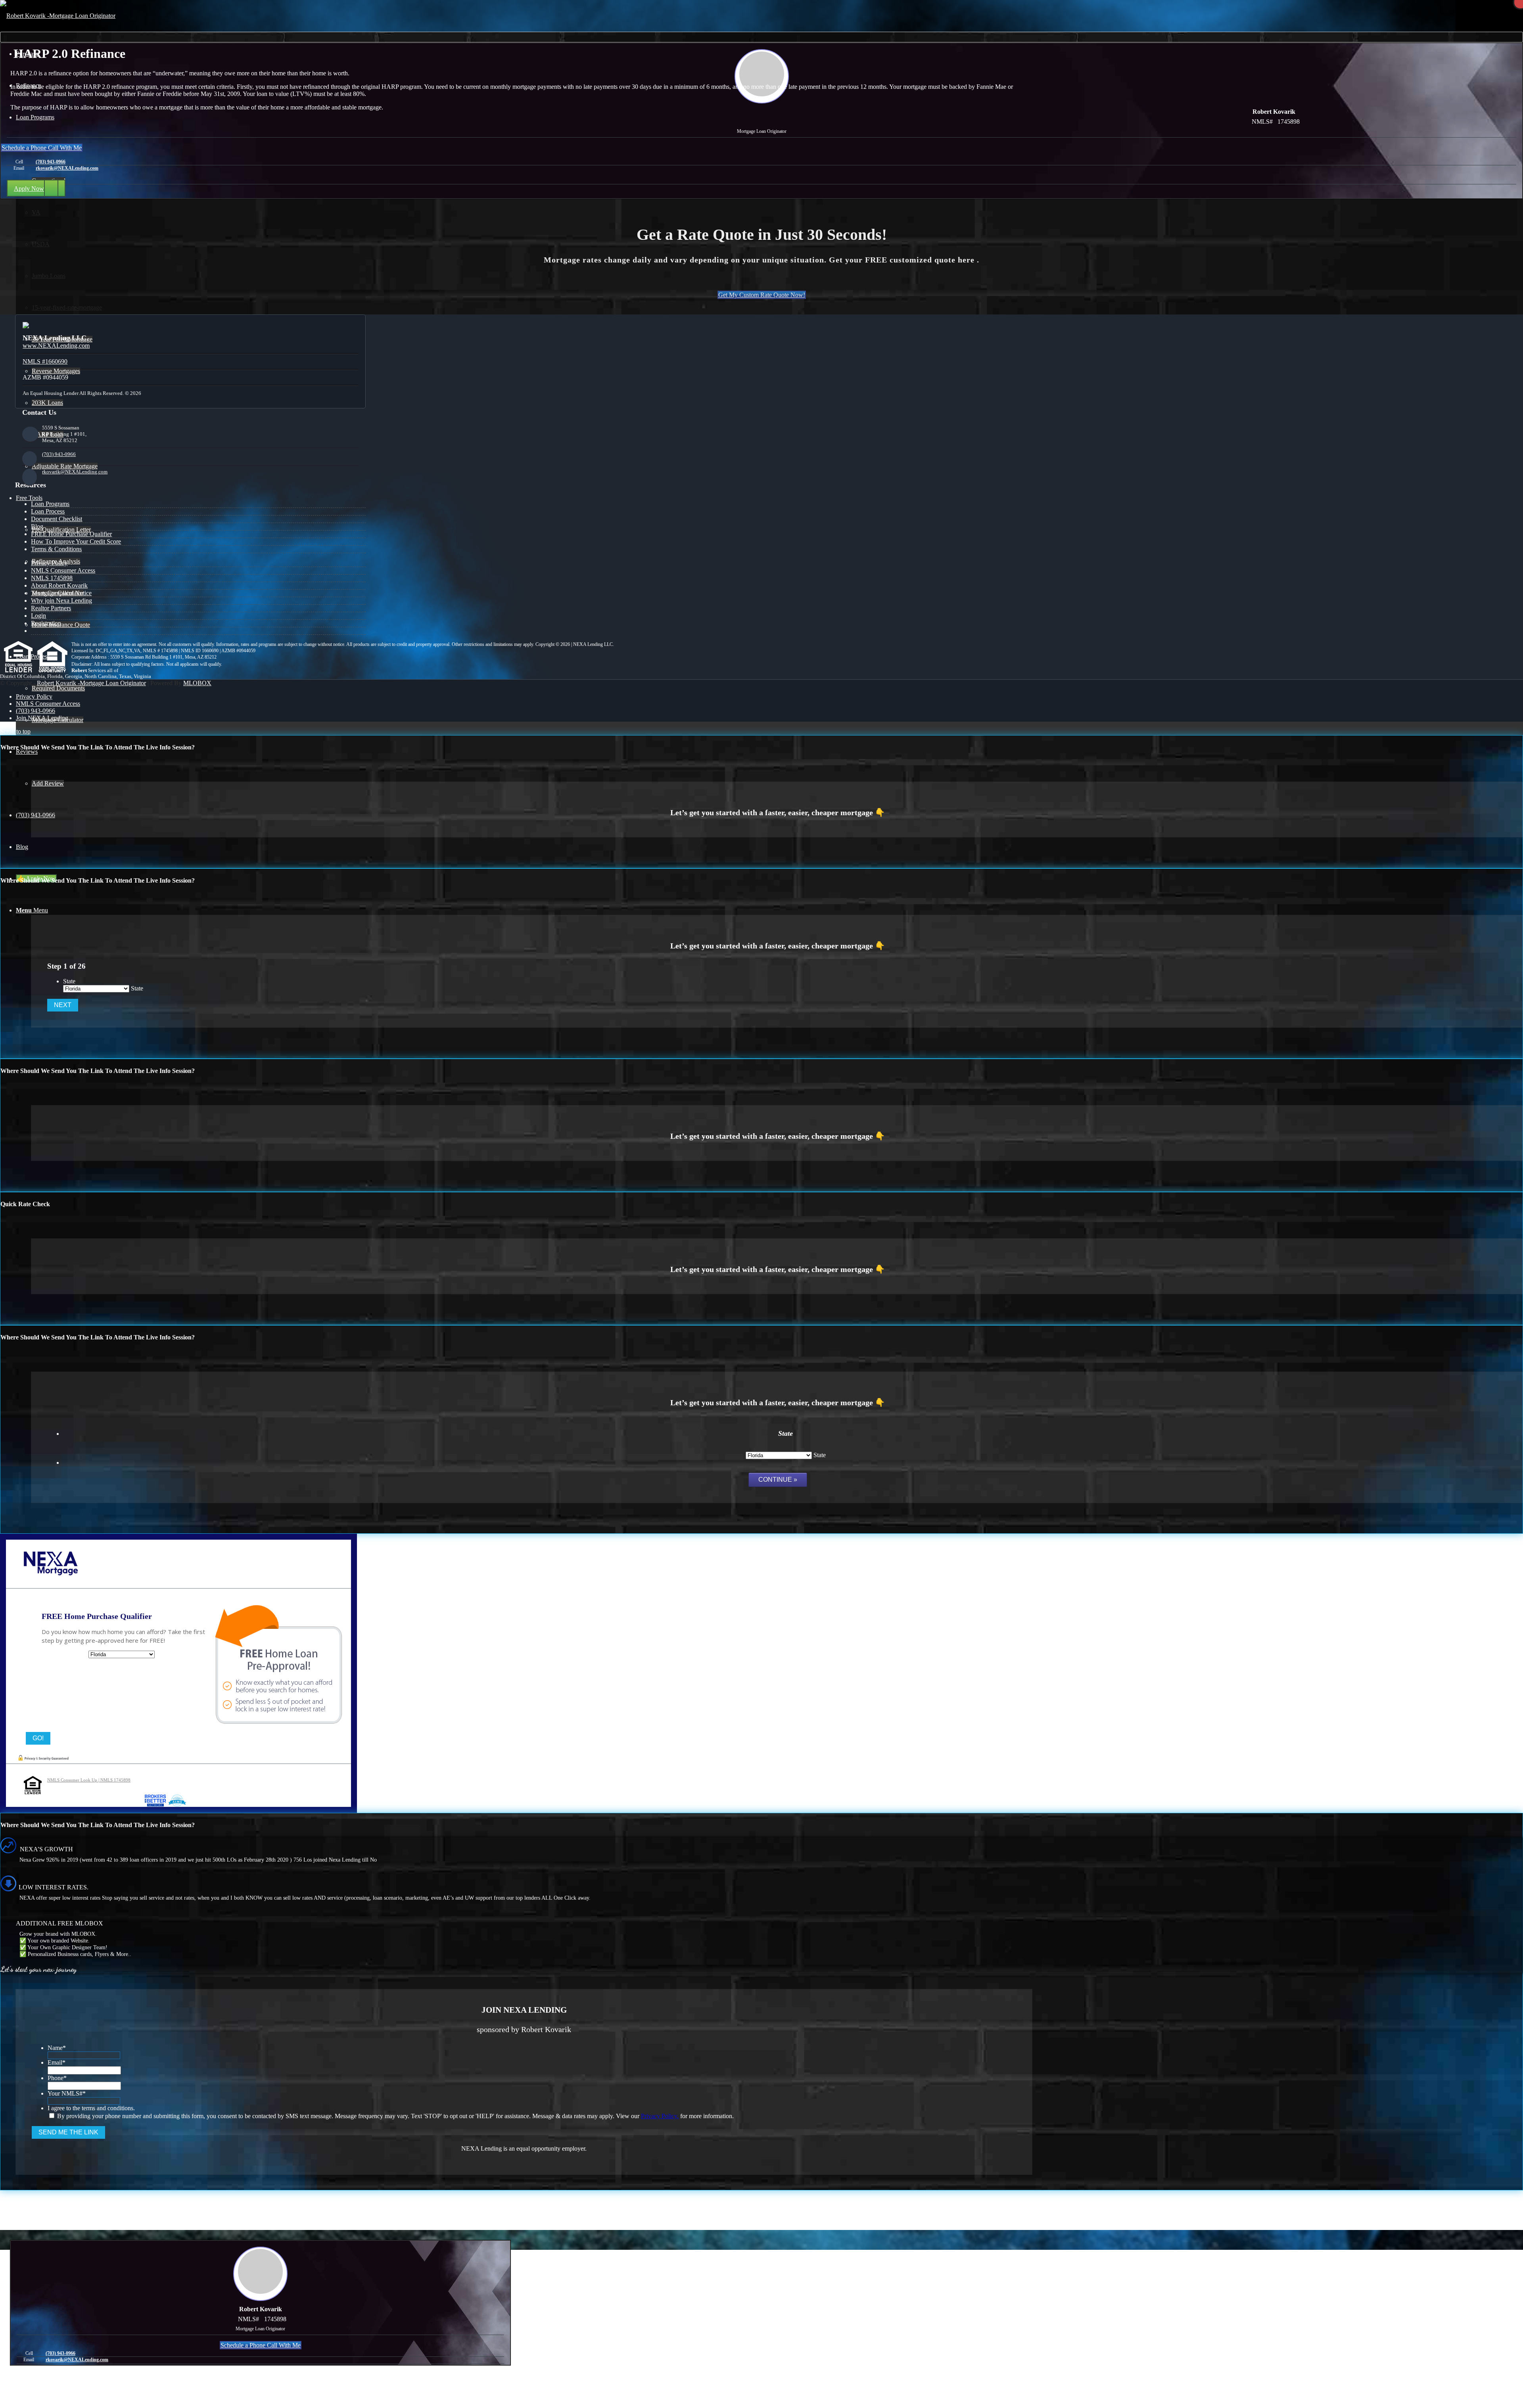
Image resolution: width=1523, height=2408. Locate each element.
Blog (37, 526)
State (69, 981)
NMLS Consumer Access (63, 570)
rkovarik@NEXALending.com (67, 168)
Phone (57, 2078)
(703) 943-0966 (51, 162)
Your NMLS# (67, 2093)
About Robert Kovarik (59, 585)
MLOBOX (197, 683)
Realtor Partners (51, 608)
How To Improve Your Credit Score (76, 541)
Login (38, 616)
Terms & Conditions (56, 549)
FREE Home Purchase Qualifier (71, 534)
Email (57, 2062)
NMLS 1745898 (52, 578)
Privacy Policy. (660, 2116)
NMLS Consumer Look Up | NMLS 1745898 (89, 1780)
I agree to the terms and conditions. (91, 2108)
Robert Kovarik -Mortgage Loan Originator (91, 683)
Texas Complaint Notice (61, 593)
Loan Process (48, 511)
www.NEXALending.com (56, 346)
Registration (46, 623)
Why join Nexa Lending (61, 601)
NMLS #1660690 (45, 361)
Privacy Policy (49, 563)
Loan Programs (50, 504)
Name (57, 2048)
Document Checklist (57, 519)
